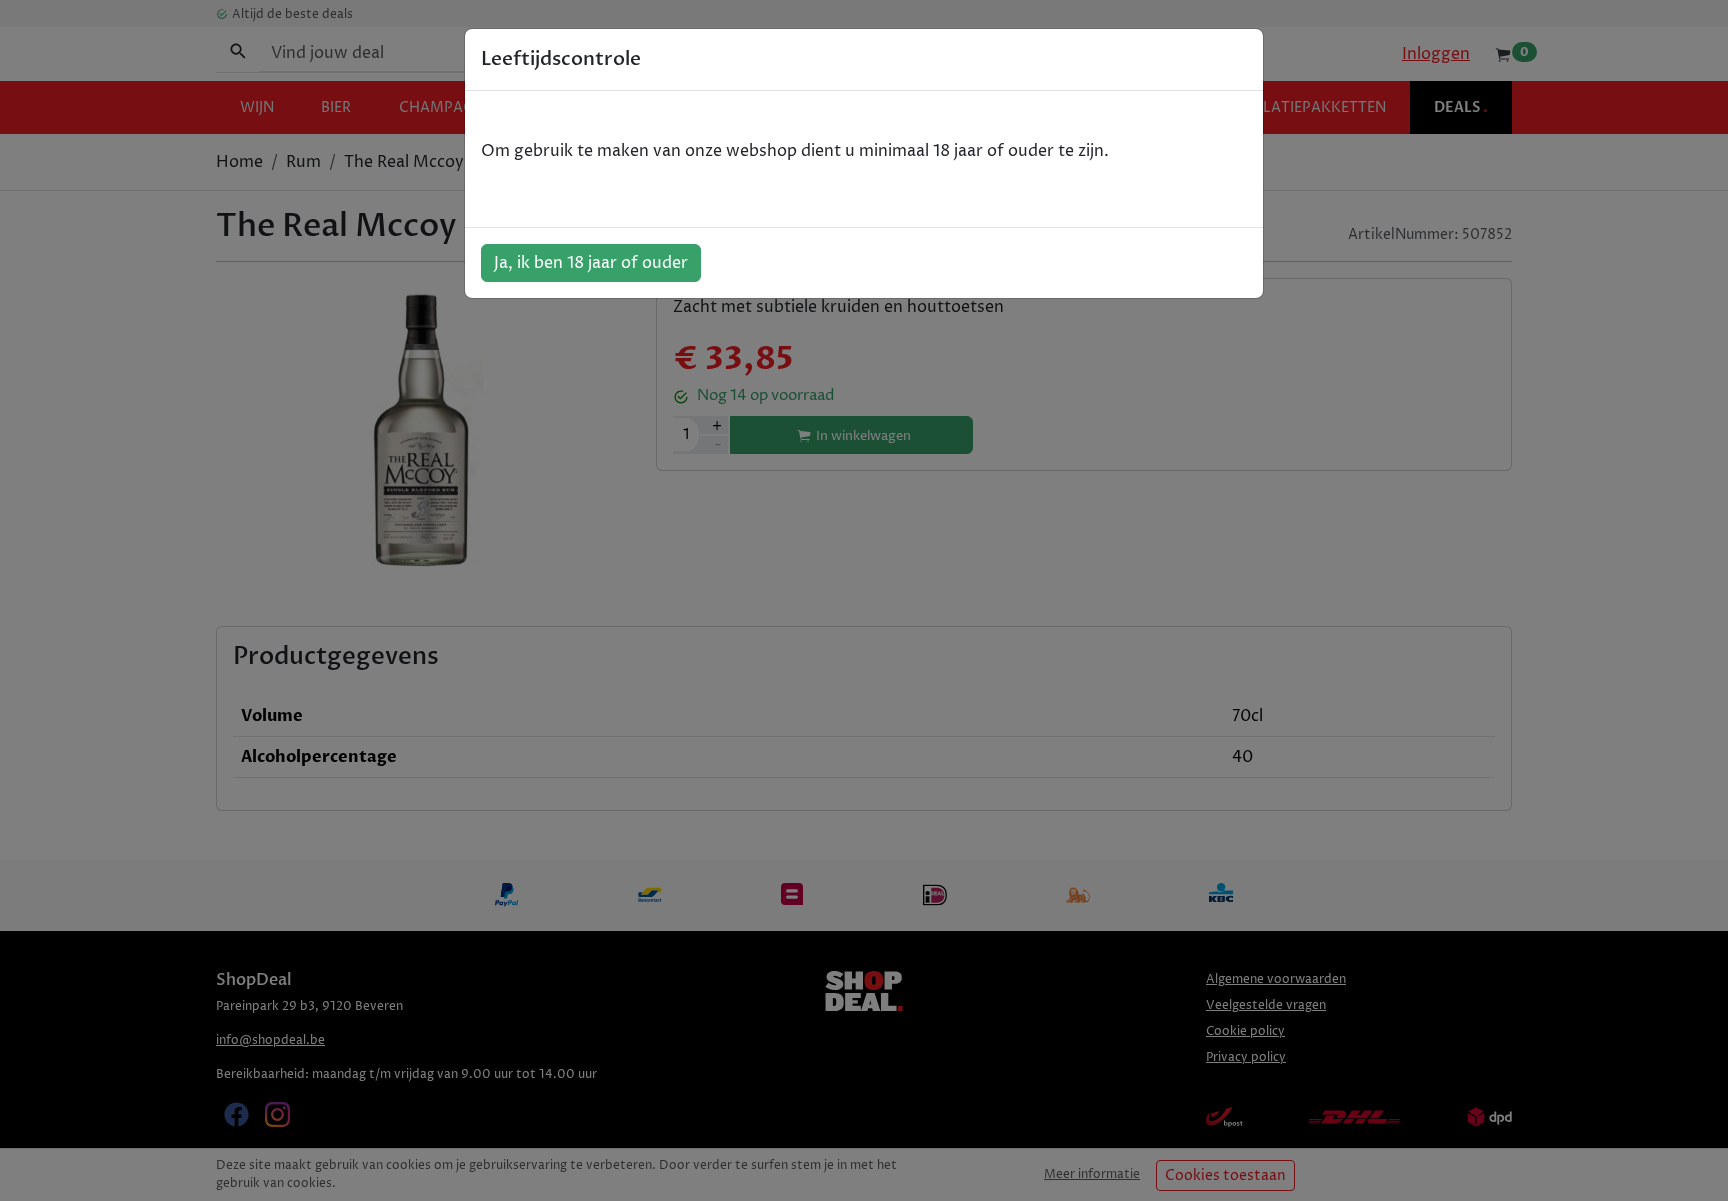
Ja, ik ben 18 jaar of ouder (591, 263)
